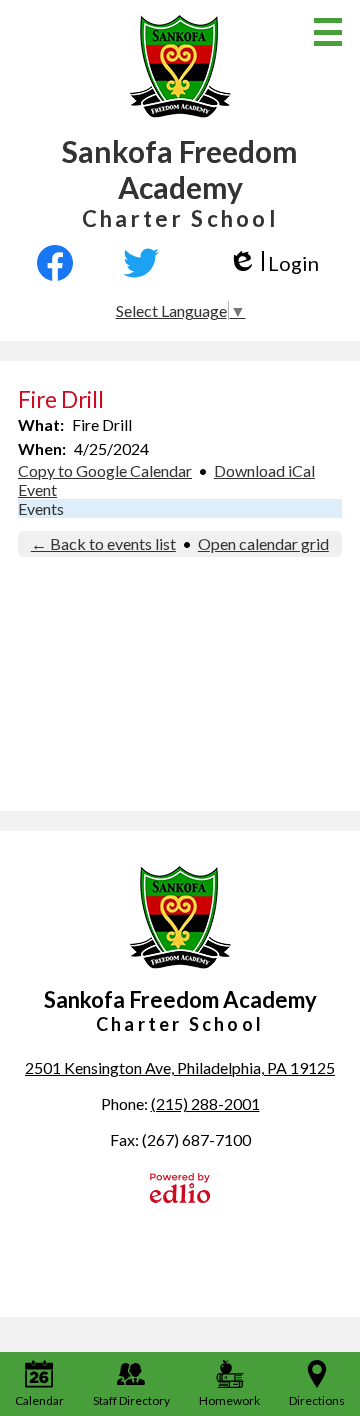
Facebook (64, 263)
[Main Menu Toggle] (328, 32)
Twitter (141, 263)
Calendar (39, 1400)
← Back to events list (103, 543)
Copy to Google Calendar (105, 470)
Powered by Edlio (180, 1188)
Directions (317, 1400)
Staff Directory (131, 1400)
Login (273, 263)
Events (41, 508)
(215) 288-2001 (205, 1103)
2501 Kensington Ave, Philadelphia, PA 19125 (180, 1067)
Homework (229, 1400)
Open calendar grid (263, 543)
